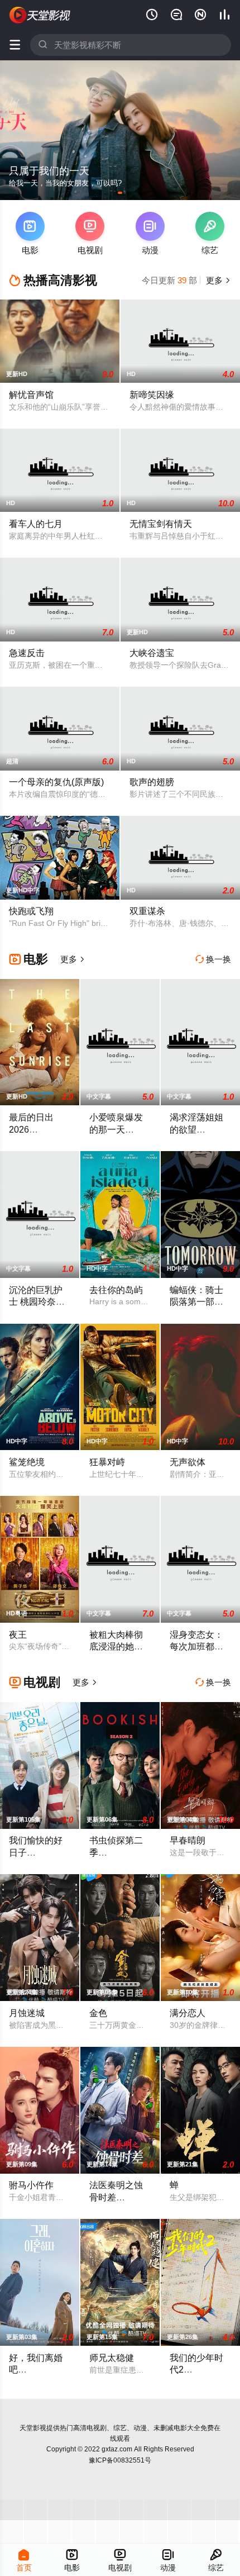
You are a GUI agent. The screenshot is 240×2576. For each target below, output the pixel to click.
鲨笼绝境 (27, 1462)
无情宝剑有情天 (161, 524)
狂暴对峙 (107, 1462)
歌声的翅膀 (152, 782)
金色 (98, 2013)
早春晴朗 (188, 1840)
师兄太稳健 (112, 2358)
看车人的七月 (36, 524)
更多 (217, 280)
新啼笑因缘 (152, 395)
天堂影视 (33, 2428)
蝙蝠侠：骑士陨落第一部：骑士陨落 (196, 1302)
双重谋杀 (147, 911)
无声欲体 (188, 1462)
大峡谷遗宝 (152, 653)
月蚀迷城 (27, 2013)
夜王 (18, 1634)
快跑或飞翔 (31, 911)
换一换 (213, 959)
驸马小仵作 (31, 2185)
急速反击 (27, 653)
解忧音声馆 (31, 395)
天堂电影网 (40, 15)
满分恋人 (188, 2013)
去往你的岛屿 (116, 1290)
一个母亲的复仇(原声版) (56, 782)
